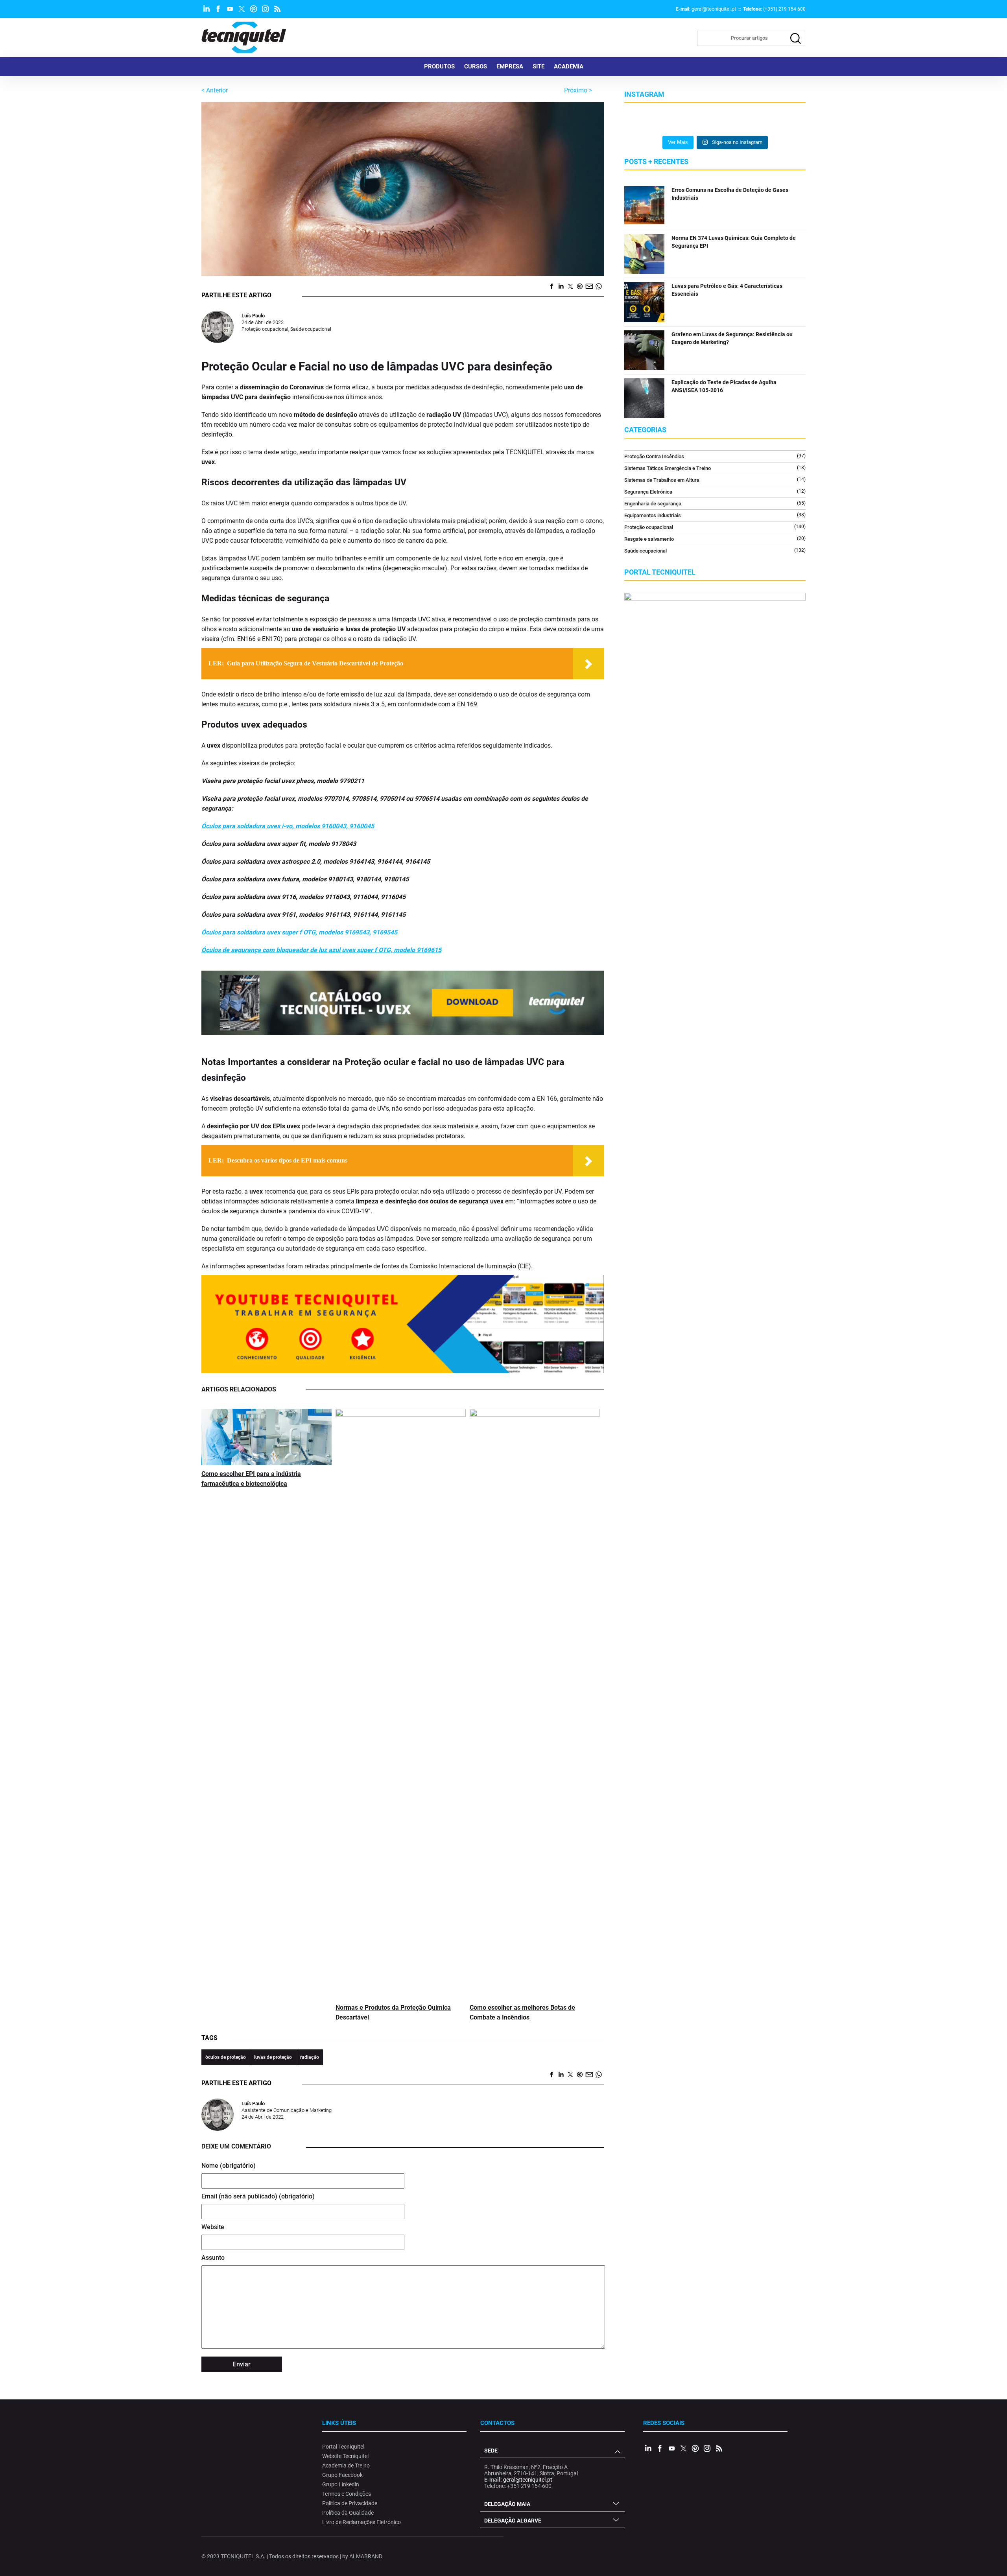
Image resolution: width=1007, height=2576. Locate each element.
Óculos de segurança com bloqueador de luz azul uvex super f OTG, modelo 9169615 (321, 950)
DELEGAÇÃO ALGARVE (513, 2521)
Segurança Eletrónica (648, 492)
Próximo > (578, 90)
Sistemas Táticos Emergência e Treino (668, 468)
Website (213, 2227)
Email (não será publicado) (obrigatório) (258, 2196)
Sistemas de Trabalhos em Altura (662, 480)
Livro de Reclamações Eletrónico (361, 2522)
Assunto (213, 2258)
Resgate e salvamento (649, 539)
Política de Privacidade (350, 2503)
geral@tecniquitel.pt (714, 9)
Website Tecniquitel (345, 2456)
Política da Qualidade (348, 2513)
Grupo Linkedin (341, 2484)
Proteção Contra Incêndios (654, 456)
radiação (310, 2057)
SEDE (491, 2451)
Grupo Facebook (342, 2475)
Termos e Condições (347, 2494)
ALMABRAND (366, 2556)
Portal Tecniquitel (343, 2447)
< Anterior (215, 90)
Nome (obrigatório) (229, 2166)
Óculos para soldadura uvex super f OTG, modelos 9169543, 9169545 (299, 932)
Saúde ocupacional (311, 329)
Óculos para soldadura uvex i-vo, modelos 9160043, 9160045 (288, 826)
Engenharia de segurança (653, 504)
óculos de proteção (226, 2057)
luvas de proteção (273, 2057)
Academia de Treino (346, 2465)
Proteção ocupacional (265, 329)
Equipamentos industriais (653, 515)
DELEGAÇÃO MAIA (507, 2504)
